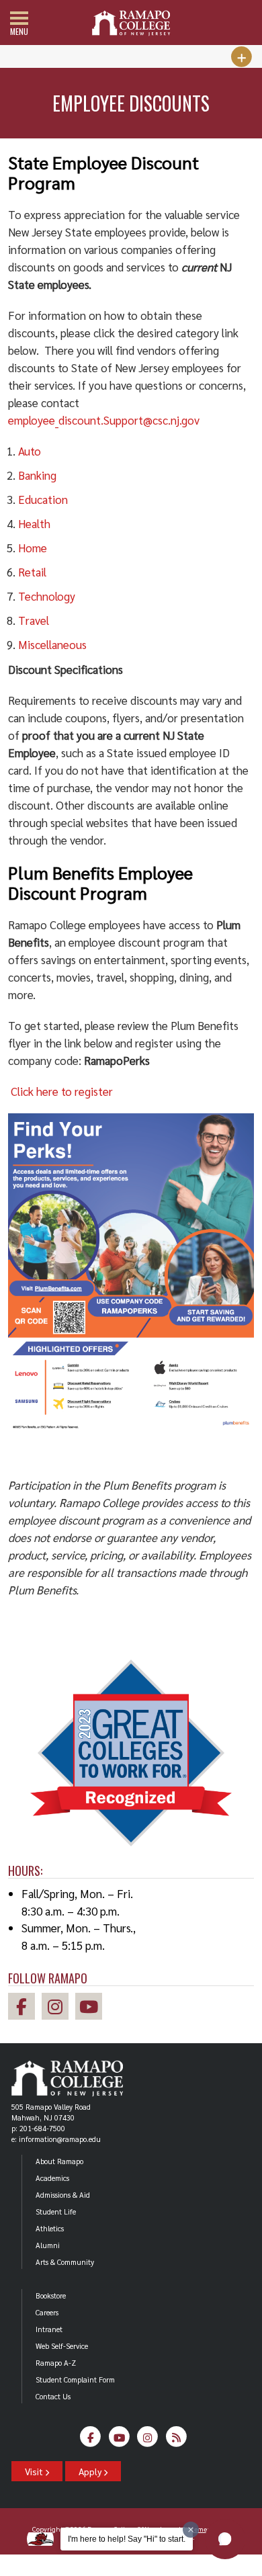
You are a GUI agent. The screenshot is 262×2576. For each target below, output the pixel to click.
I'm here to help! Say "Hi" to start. (127, 2539)
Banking (37, 475)
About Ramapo (59, 2161)
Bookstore (51, 2295)
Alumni (48, 2245)
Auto (30, 451)
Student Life (56, 2212)
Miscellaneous (52, 644)
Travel (34, 620)
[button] (225, 2539)
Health (34, 523)
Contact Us (53, 2396)
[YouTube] (119, 2441)
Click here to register (62, 1091)
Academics (52, 2178)
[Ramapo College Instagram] (58, 2009)
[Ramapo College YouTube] (92, 2009)
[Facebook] (91, 2441)
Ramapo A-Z (56, 2363)
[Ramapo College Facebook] (25, 2009)
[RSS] (176, 2441)
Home (33, 548)
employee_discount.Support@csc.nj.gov (104, 420)
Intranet (49, 2329)
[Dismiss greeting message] (191, 2530)
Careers (47, 2312)
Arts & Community (65, 2262)
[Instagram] (148, 2441)
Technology (47, 596)
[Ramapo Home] (131, 23)
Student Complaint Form (75, 2379)
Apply (91, 2471)
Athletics (50, 2228)
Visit (35, 2471)
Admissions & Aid (63, 2195)
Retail (32, 572)
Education (43, 499)
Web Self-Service (62, 2346)
